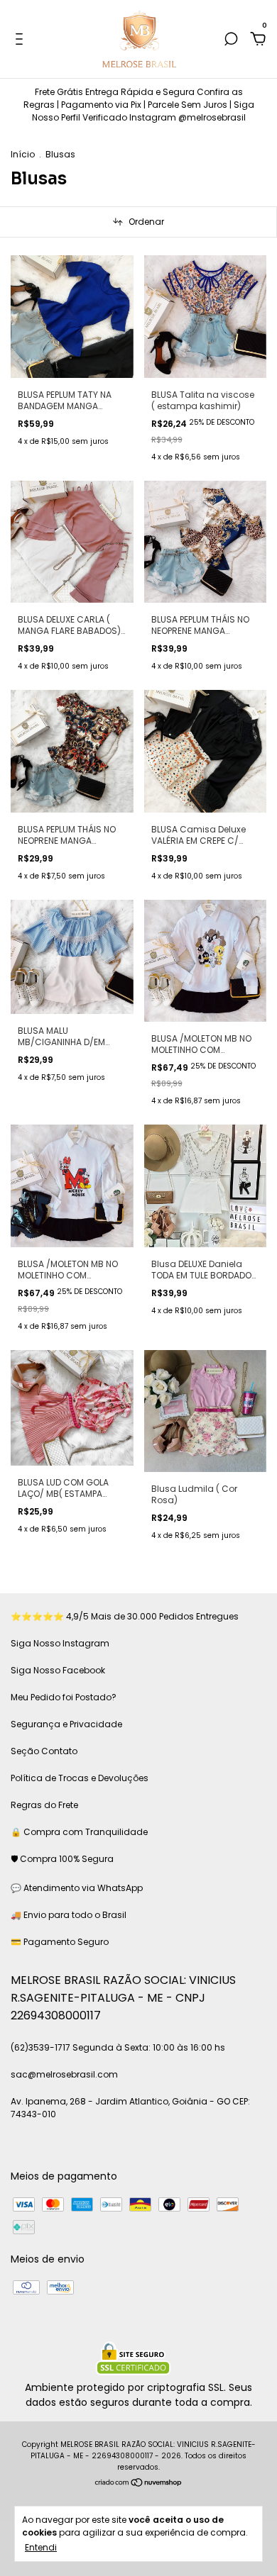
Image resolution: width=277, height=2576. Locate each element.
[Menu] (22, 40)
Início (23, 154)
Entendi (41, 2547)
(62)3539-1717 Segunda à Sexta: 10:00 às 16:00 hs (118, 2047)
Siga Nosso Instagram (60, 1643)
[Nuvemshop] (139, 2484)
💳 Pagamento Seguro (60, 1942)
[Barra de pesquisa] (231, 40)
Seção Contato (44, 1751)
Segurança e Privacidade (66, 1724)
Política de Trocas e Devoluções (80, 1778)
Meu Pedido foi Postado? (64, 1697)
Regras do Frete (44, 1805)
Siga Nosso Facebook (58, 1670)
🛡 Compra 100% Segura (62, 1859)
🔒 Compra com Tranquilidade (79, 1832)
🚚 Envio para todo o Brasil (69, 1915)
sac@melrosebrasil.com (64, 2074)
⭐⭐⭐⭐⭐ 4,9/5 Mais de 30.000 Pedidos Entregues (125, 1616)
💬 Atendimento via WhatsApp (77, 1888)
